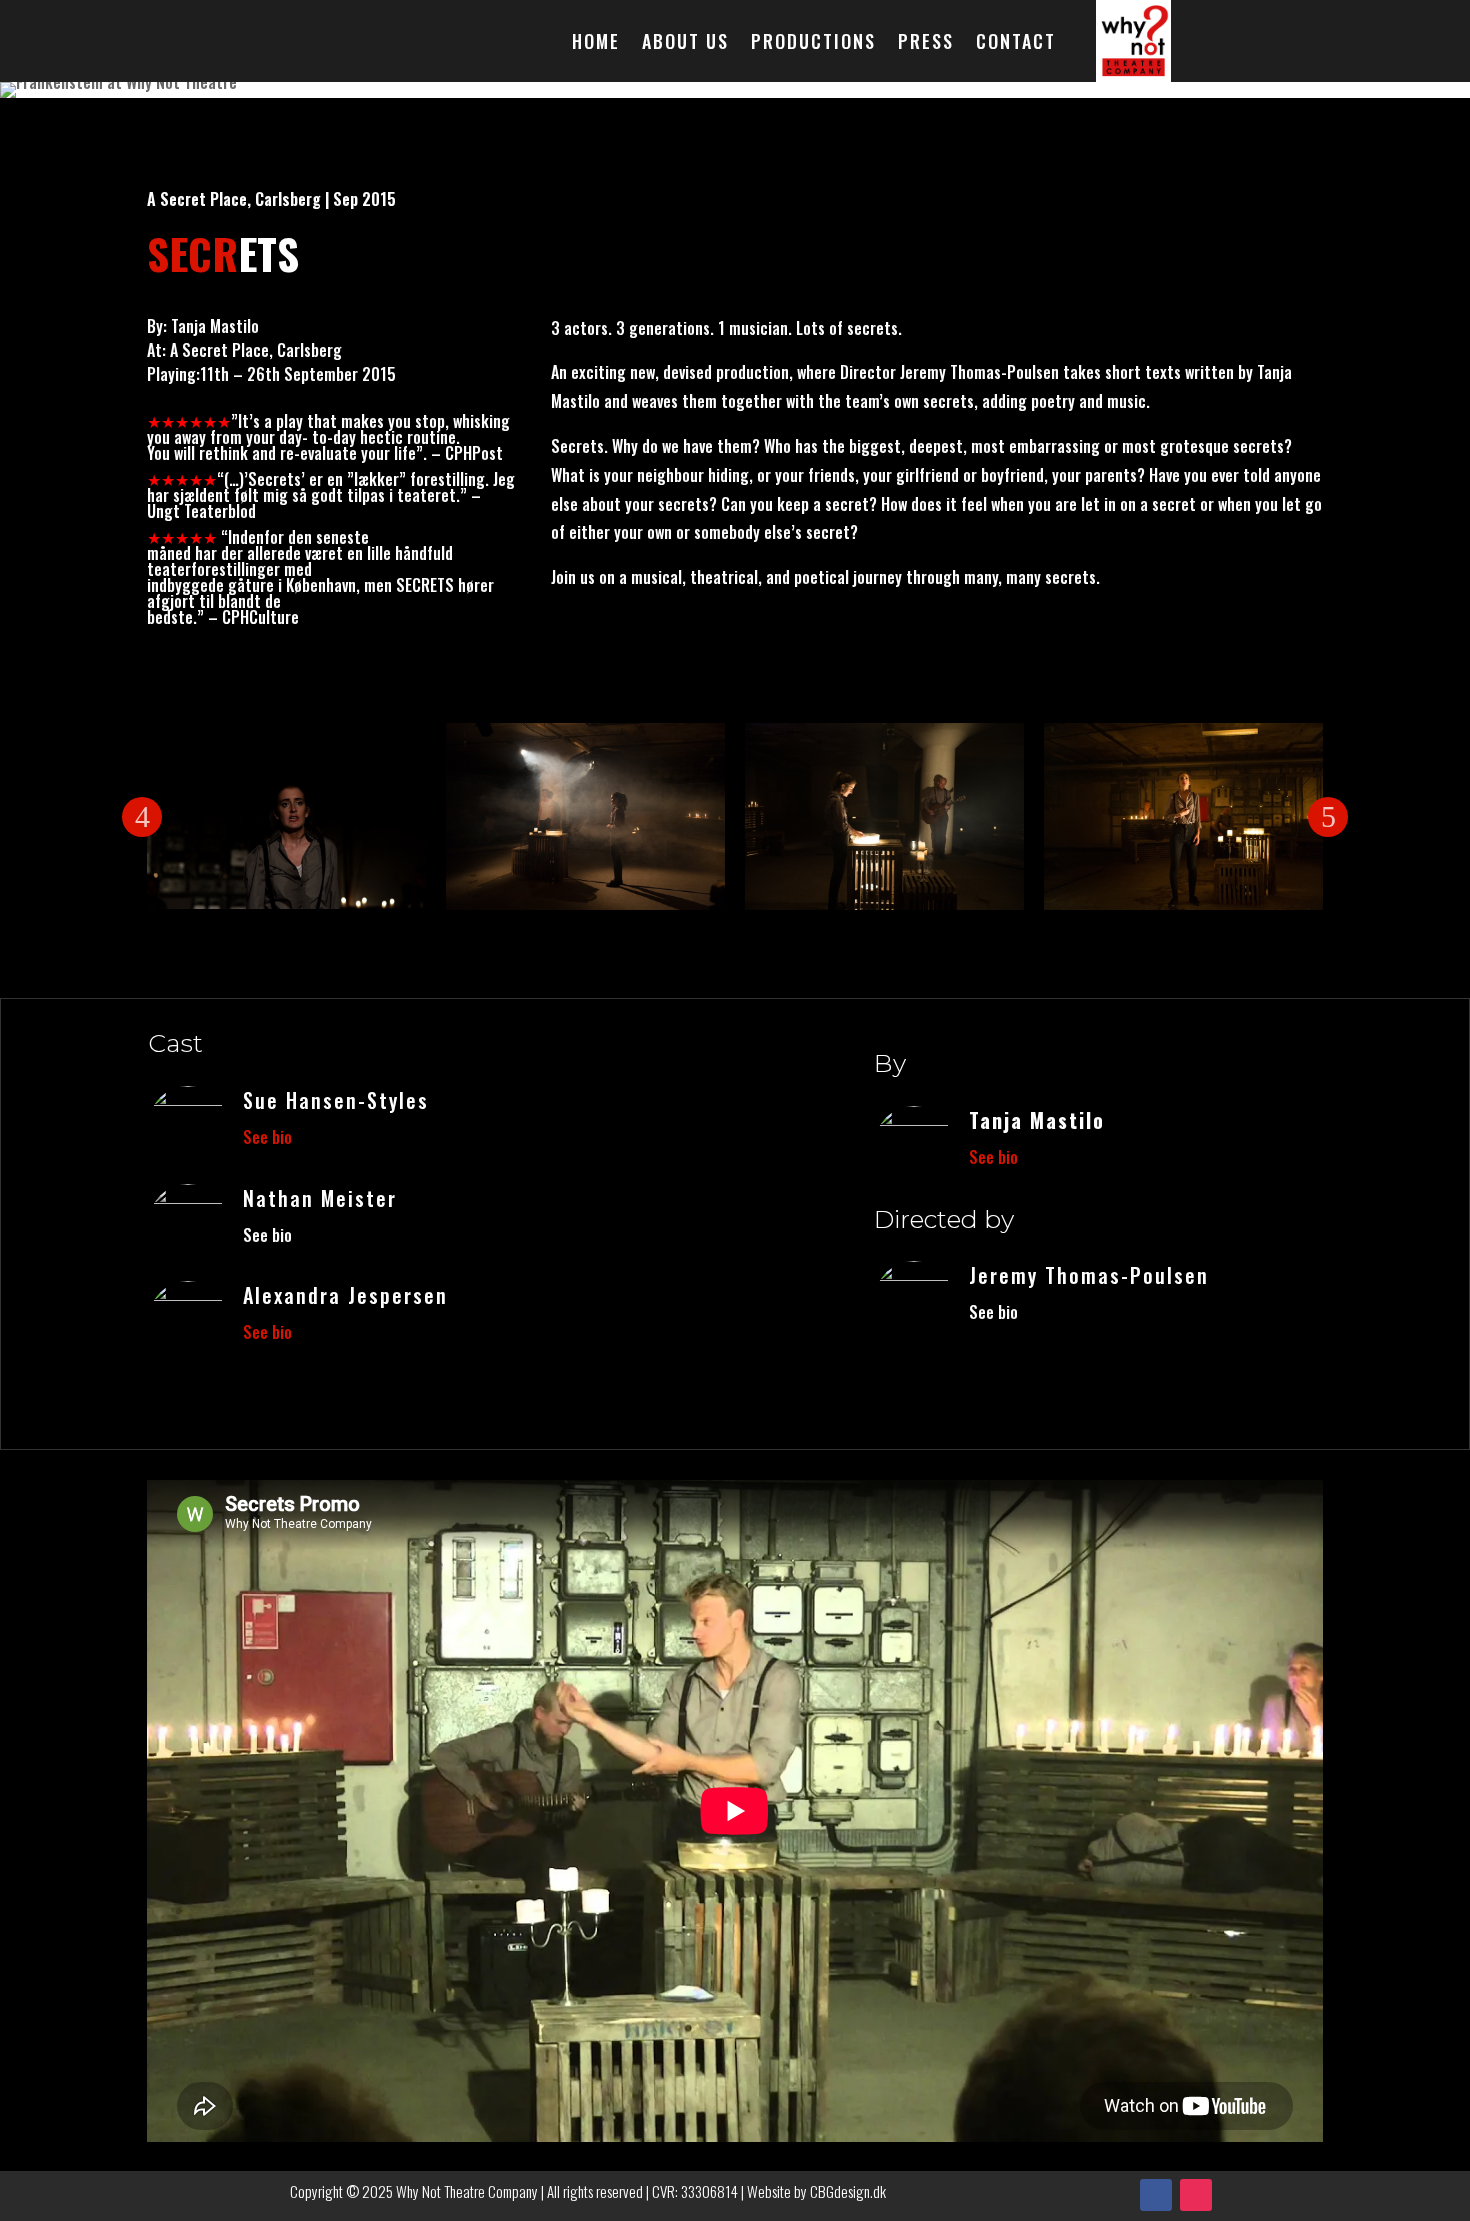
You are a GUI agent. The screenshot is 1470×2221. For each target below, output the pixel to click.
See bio (267, 1137)
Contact (1016, 44)
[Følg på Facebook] (1156, 2195)
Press (926, 44)
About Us (685, 44)
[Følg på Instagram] (1196, 2195)
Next (1328, 817)
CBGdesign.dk (848, 2191)
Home (596, 44)
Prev (142, 817)
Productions (813, 44)
